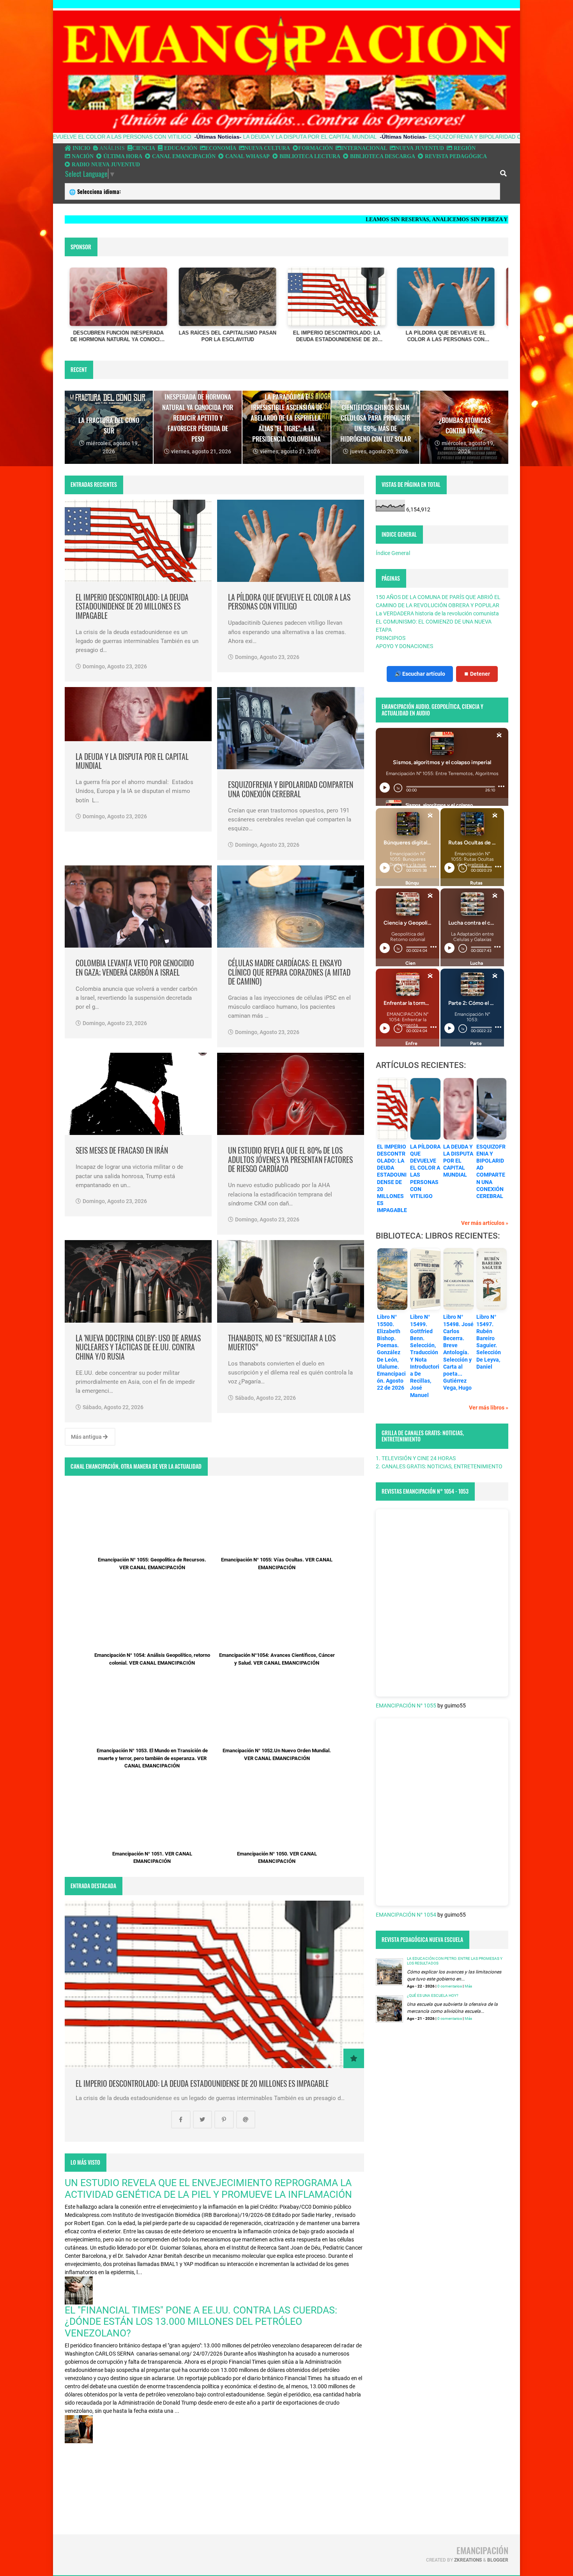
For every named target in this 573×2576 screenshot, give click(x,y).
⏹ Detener (477, 674)
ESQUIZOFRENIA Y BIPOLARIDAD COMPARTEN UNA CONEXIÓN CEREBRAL (400, 137)
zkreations (468, 2560)
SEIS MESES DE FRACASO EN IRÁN (122, 1150)
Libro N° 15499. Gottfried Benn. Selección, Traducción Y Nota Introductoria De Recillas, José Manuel (425, 1356)
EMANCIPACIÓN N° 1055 (406, 1706)
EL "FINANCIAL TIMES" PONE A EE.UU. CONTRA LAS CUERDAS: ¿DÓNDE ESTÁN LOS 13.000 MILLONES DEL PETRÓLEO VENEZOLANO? (201, 2322)
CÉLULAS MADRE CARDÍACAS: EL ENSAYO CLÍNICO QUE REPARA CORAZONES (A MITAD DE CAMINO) (289, 972)
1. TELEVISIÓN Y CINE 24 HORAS (416, 1458)
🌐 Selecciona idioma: (95, 191)
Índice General (393, 553)
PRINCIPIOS (391, 638)
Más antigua (87, 1437)
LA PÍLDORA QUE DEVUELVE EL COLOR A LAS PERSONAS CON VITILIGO (289, 602)
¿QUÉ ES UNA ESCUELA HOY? (433, 1995)
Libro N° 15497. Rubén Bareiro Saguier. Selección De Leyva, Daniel (489, 1342)
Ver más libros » (489, 1408)
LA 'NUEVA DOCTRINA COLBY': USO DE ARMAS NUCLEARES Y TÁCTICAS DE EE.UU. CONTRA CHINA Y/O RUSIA (138, 1347)
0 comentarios (450, 1986)
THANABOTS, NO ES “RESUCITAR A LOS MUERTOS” (282, 1343)
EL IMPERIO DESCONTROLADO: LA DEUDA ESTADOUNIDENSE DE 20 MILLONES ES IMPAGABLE (132, 606)
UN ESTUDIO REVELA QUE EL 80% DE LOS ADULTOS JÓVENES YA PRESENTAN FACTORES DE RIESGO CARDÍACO (290, 1159)
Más (468, 1986)
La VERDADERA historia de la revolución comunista (437, 613)
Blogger (498, 2560)
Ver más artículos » (485, 1223)
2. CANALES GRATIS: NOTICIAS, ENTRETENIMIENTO (439, 1466)
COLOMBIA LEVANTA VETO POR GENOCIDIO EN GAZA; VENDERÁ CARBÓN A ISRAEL (135, 968)
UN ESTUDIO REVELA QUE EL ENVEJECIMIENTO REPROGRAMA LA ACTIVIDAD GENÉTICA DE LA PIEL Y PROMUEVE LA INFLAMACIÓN (208, 2188)
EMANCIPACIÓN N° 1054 (406, 1915)
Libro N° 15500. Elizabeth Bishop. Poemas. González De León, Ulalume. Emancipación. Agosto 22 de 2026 (391, 1352)
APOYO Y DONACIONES (404, 646)
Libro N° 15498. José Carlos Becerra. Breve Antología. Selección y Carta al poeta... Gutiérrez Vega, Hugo (458, 1352)
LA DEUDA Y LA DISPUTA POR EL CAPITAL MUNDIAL (183, 137)
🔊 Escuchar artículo (420, 674)
